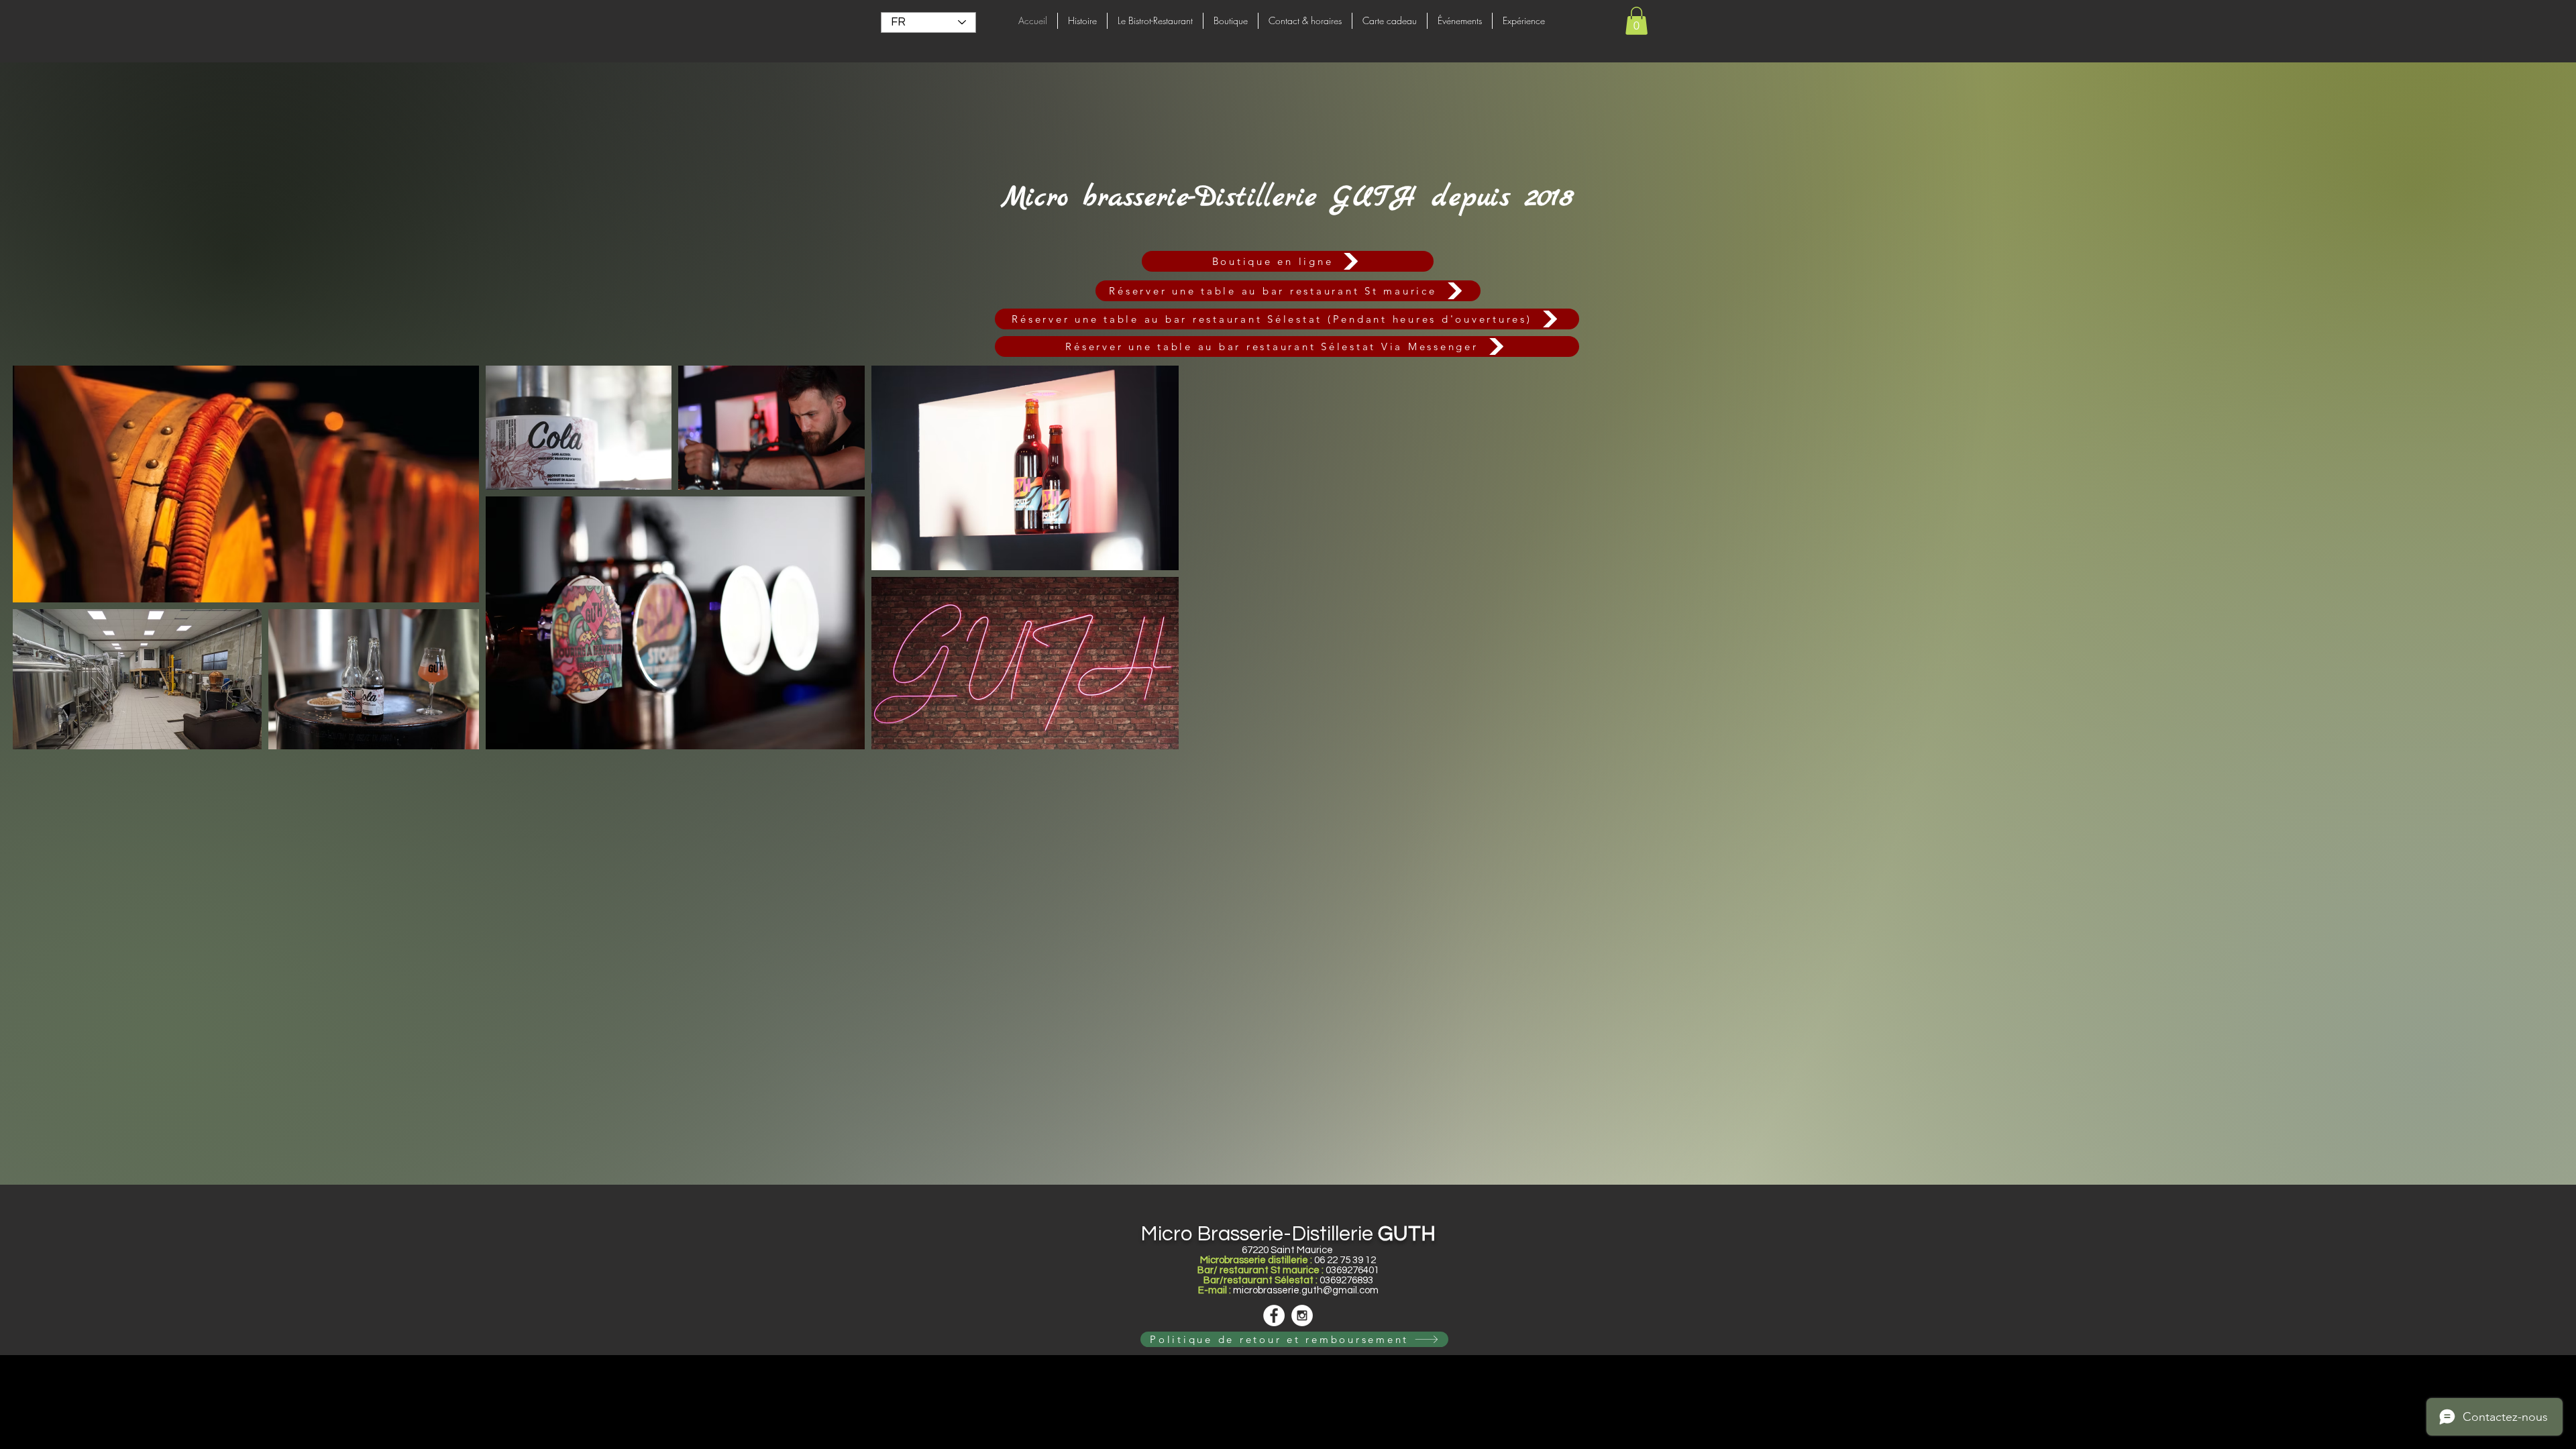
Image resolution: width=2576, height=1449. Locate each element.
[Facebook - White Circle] (1274, 1316)
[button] (1636, 21)
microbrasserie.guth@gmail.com (1306, 1290)
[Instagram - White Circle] (1302, 1316)
